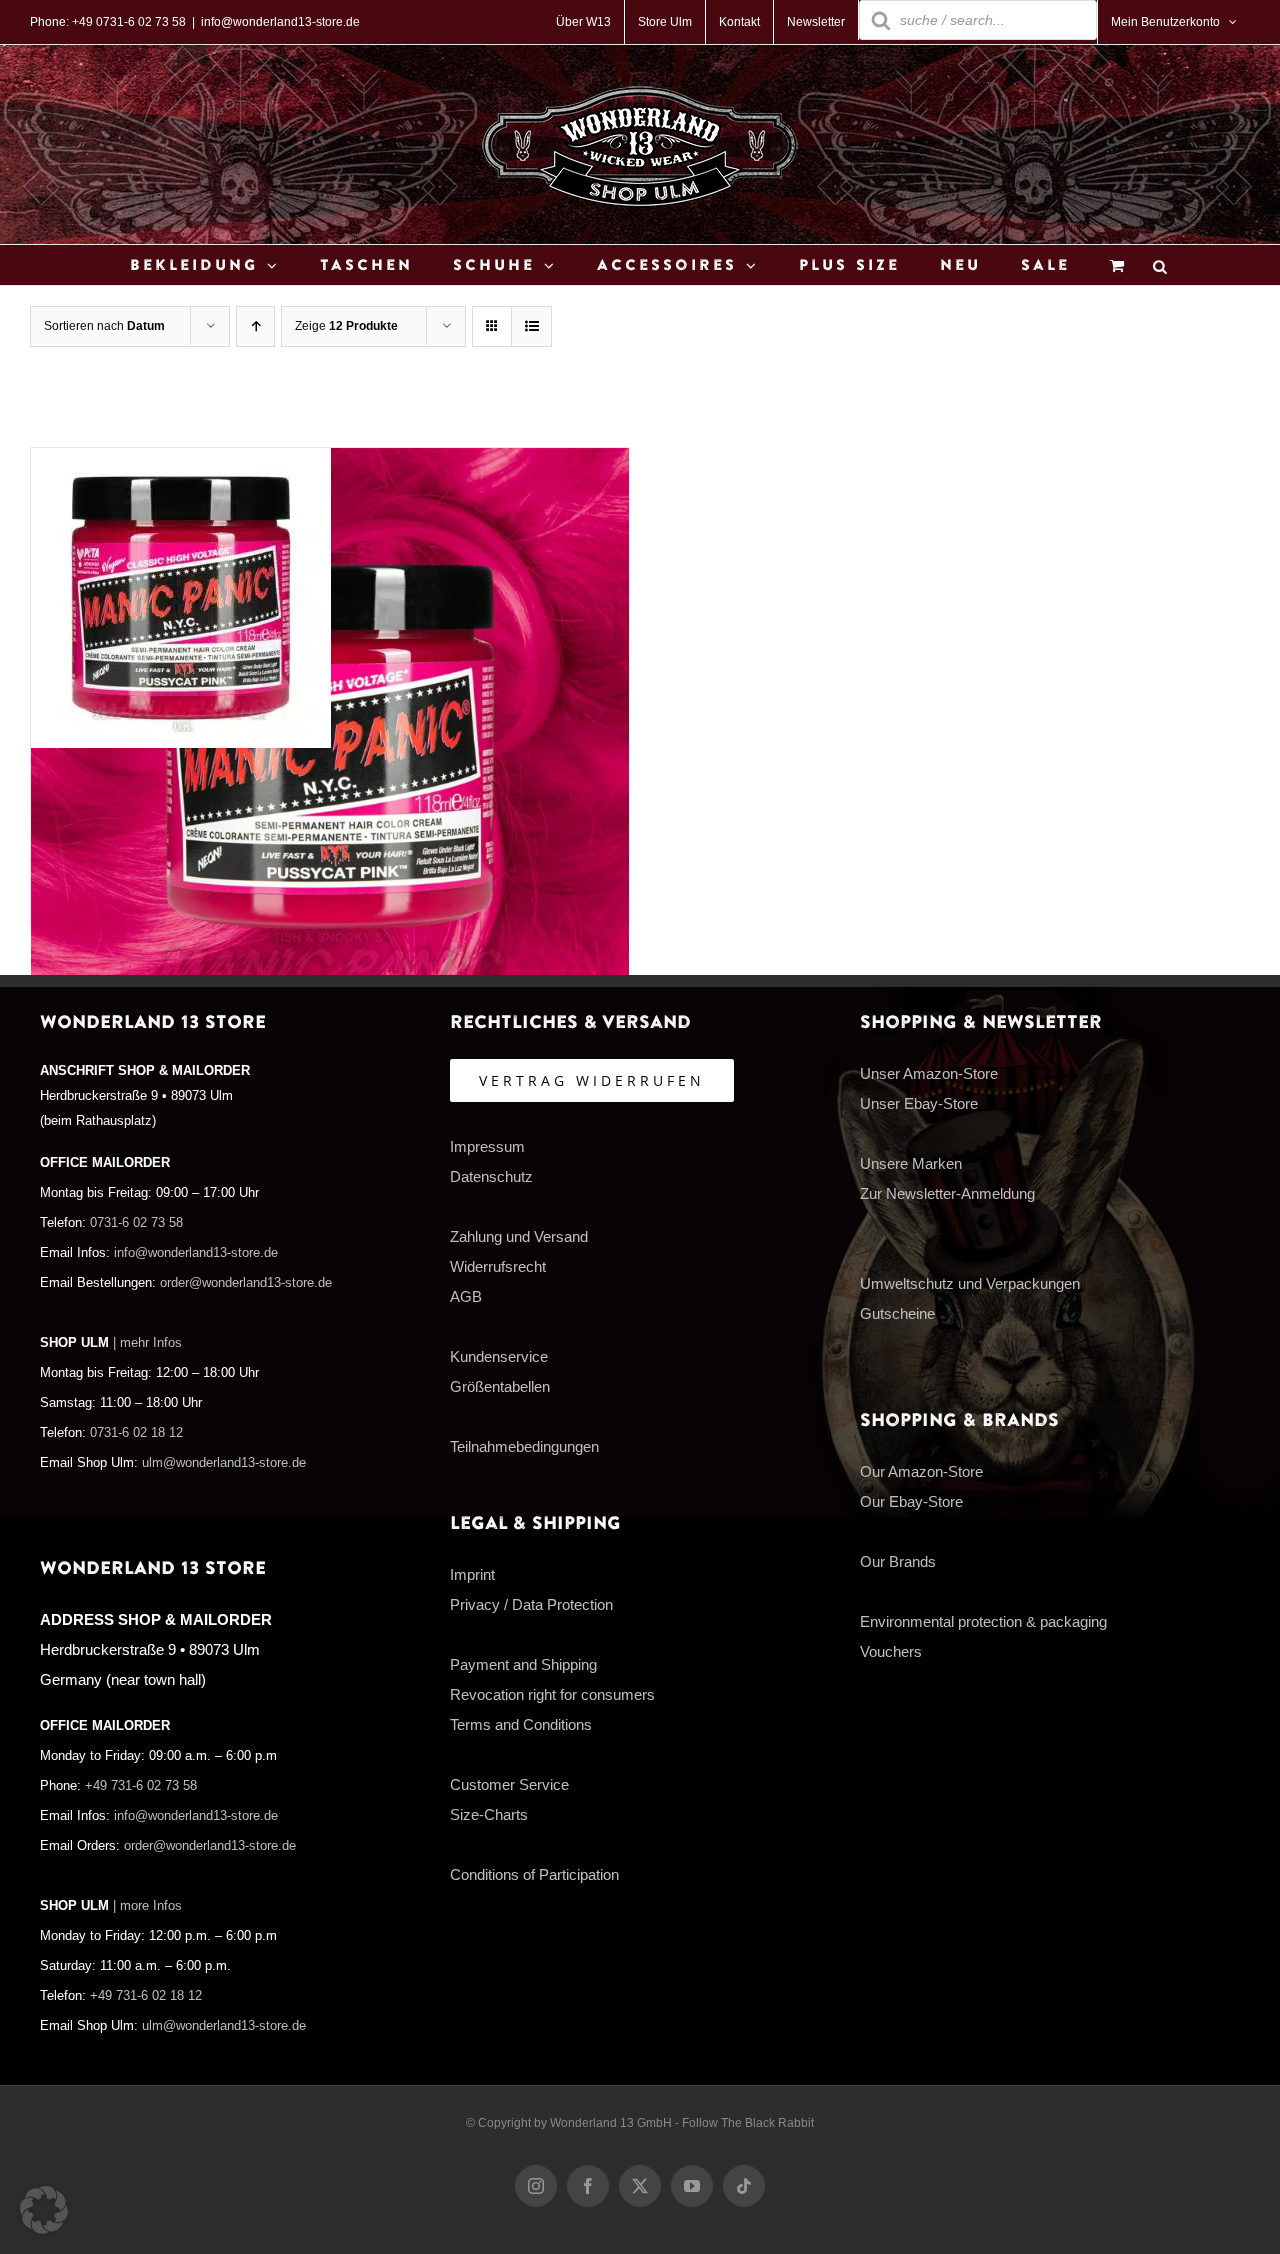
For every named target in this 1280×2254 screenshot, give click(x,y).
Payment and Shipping (523, 1664)
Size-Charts (489, 1814)
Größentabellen (500, 1386)
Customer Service (509, 1784)
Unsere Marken (911, 1163)
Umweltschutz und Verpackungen (970, 1283)
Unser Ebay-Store (919, 1103)
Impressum (487, 1146)
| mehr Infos (147, 1343)
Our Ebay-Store (911, 1501)
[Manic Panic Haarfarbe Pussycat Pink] (181, 462)
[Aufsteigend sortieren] (255, 326)
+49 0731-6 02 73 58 (129, 22)
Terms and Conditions (521, 1724)
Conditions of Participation (534, 1874)
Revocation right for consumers (552, 1694)
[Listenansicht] (531, 326)
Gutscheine (897, 1313)
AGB (466, 1296)
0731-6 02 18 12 (136, 1433)
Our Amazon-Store (921, 1471)
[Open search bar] (1160, 265)
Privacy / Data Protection (531, 1604)
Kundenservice (499, 1356)
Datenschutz (491, 1176)
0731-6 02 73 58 (136, 1223)
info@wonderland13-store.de (280, 22)
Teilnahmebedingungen (524, 1446)
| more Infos (147, 1906)
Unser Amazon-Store (929, 1073)
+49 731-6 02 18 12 (146, 1996)
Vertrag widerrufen (592, 1080)
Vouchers (891, 1651)
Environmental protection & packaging (983, 1621)
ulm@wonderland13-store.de (224, 1463)
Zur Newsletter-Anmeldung (947, 1193)
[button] (44, 2210)
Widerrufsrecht (498, 1266)
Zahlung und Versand (519, 1236)
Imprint (472, 1574)
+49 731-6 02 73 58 (141, 1786)
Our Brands (898, 1561)
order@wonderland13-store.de (246, 1283)
